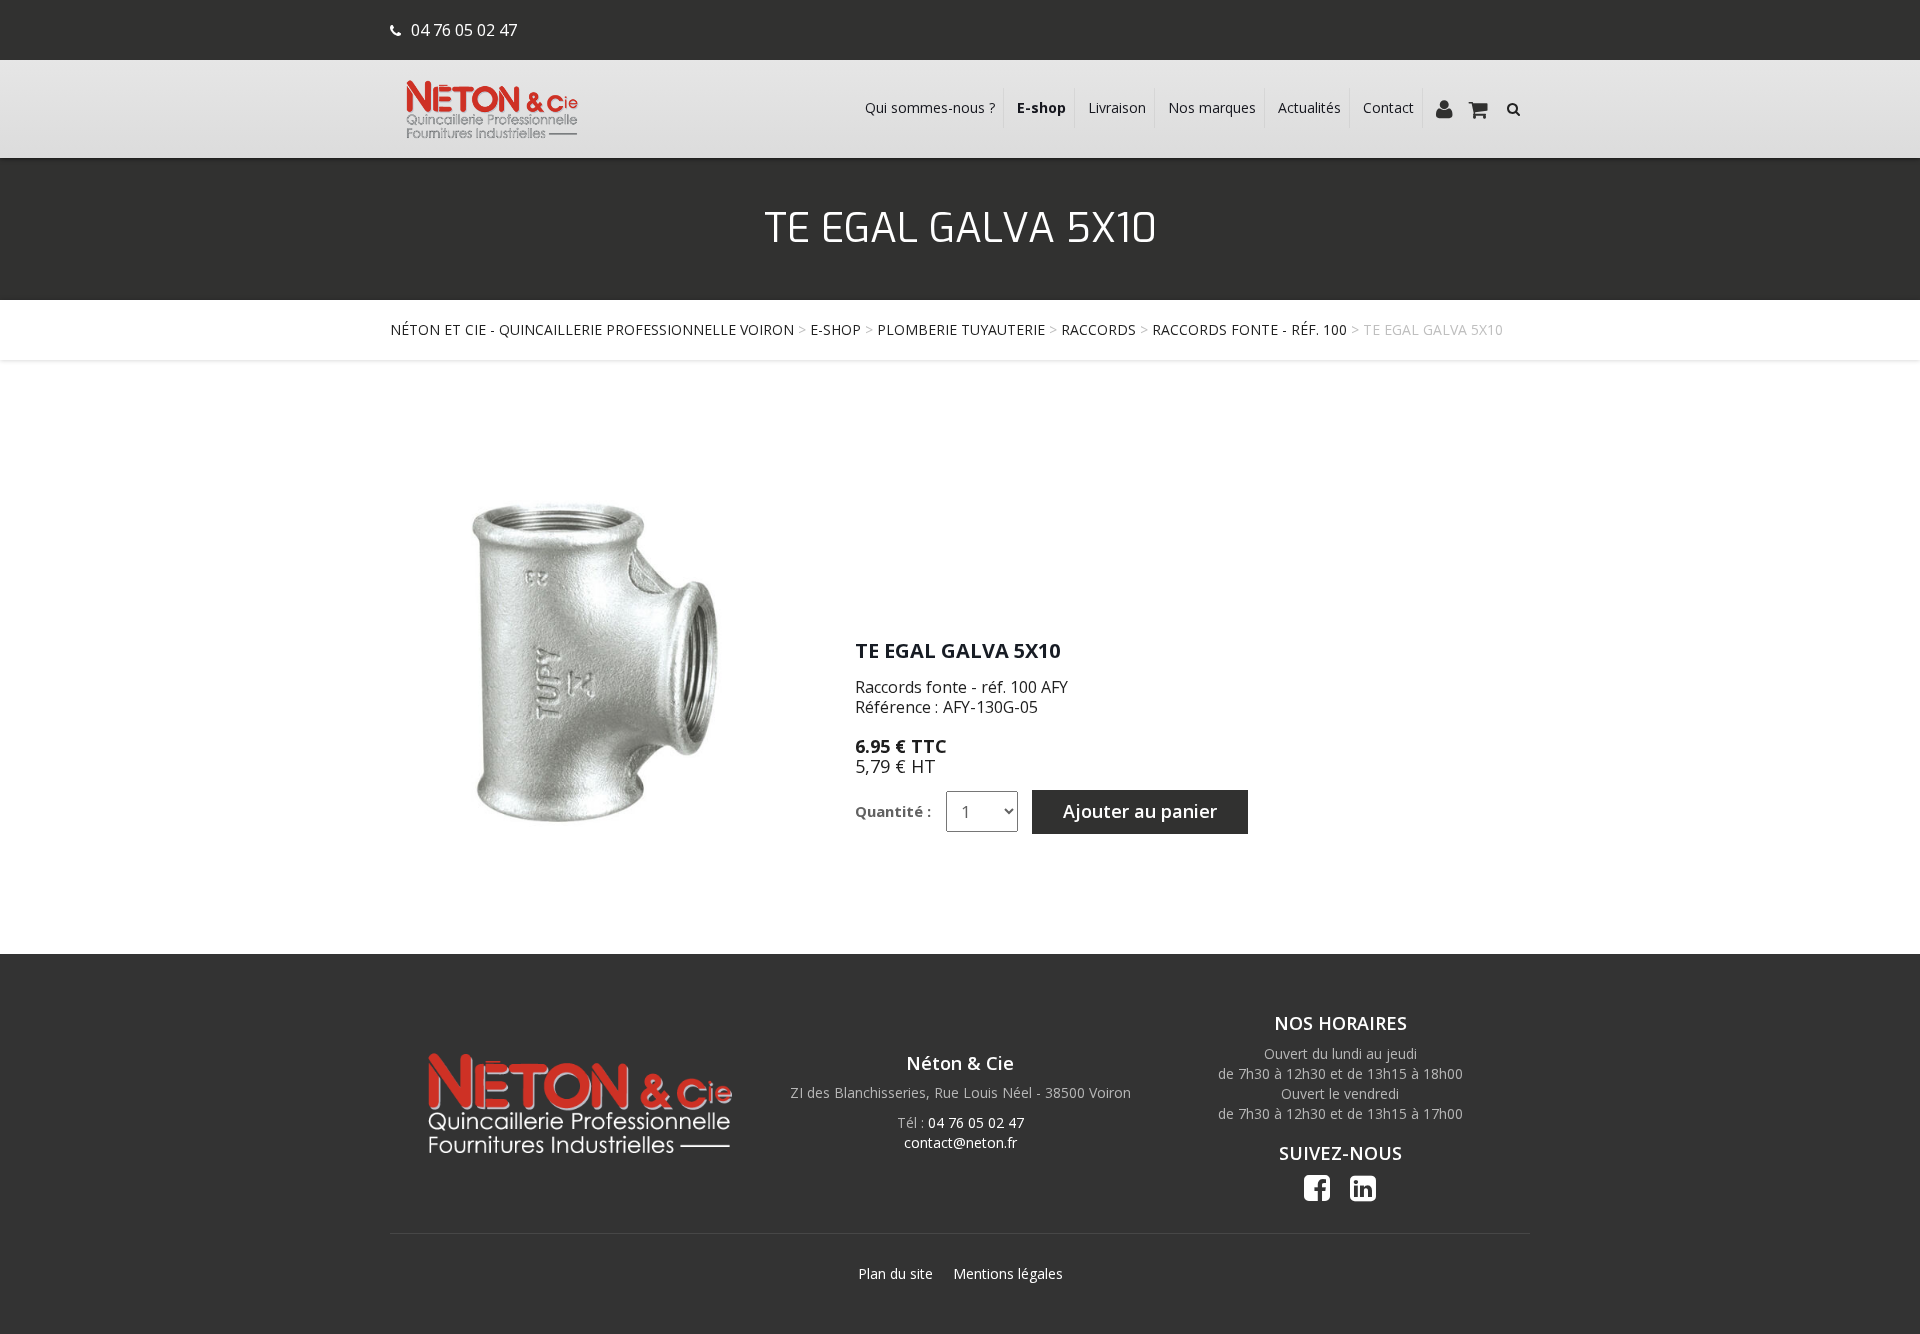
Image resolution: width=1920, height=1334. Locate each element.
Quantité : (893, 811)
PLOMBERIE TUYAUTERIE (961, 329)
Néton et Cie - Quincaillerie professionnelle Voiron (592, 329)
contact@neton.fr (960, 1142)
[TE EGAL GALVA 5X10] (595, 660)
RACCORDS (1098, 329)
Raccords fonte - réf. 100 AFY (961, 687)
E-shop (835, 329)
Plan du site (895, 1273)
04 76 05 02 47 (464, 30)
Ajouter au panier (1140, 811)
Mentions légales (1008, 1273)
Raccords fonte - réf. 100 (1249, 329)
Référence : (896, 707)
